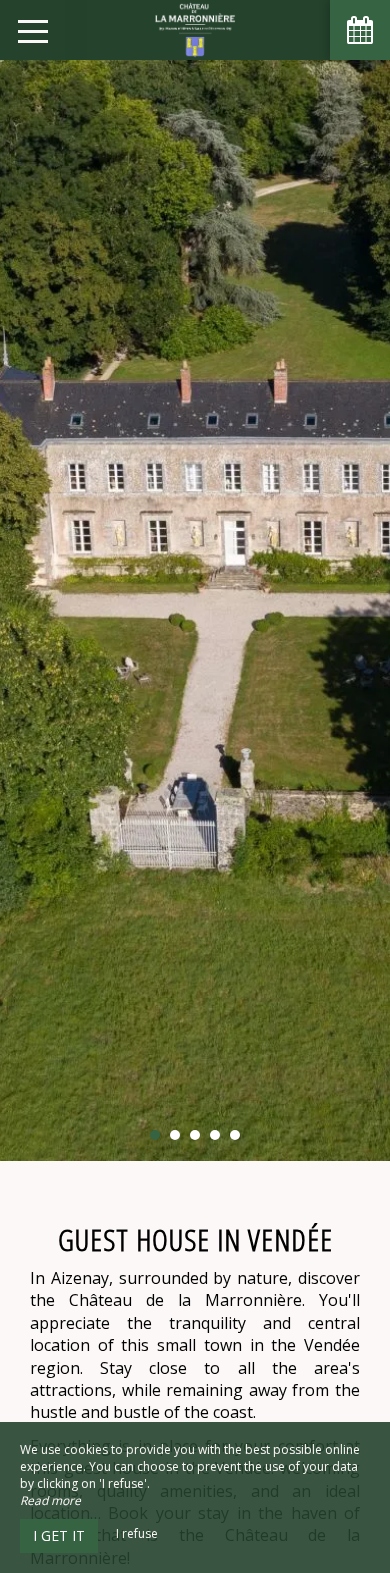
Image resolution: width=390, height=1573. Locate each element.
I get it (59, 1535)
